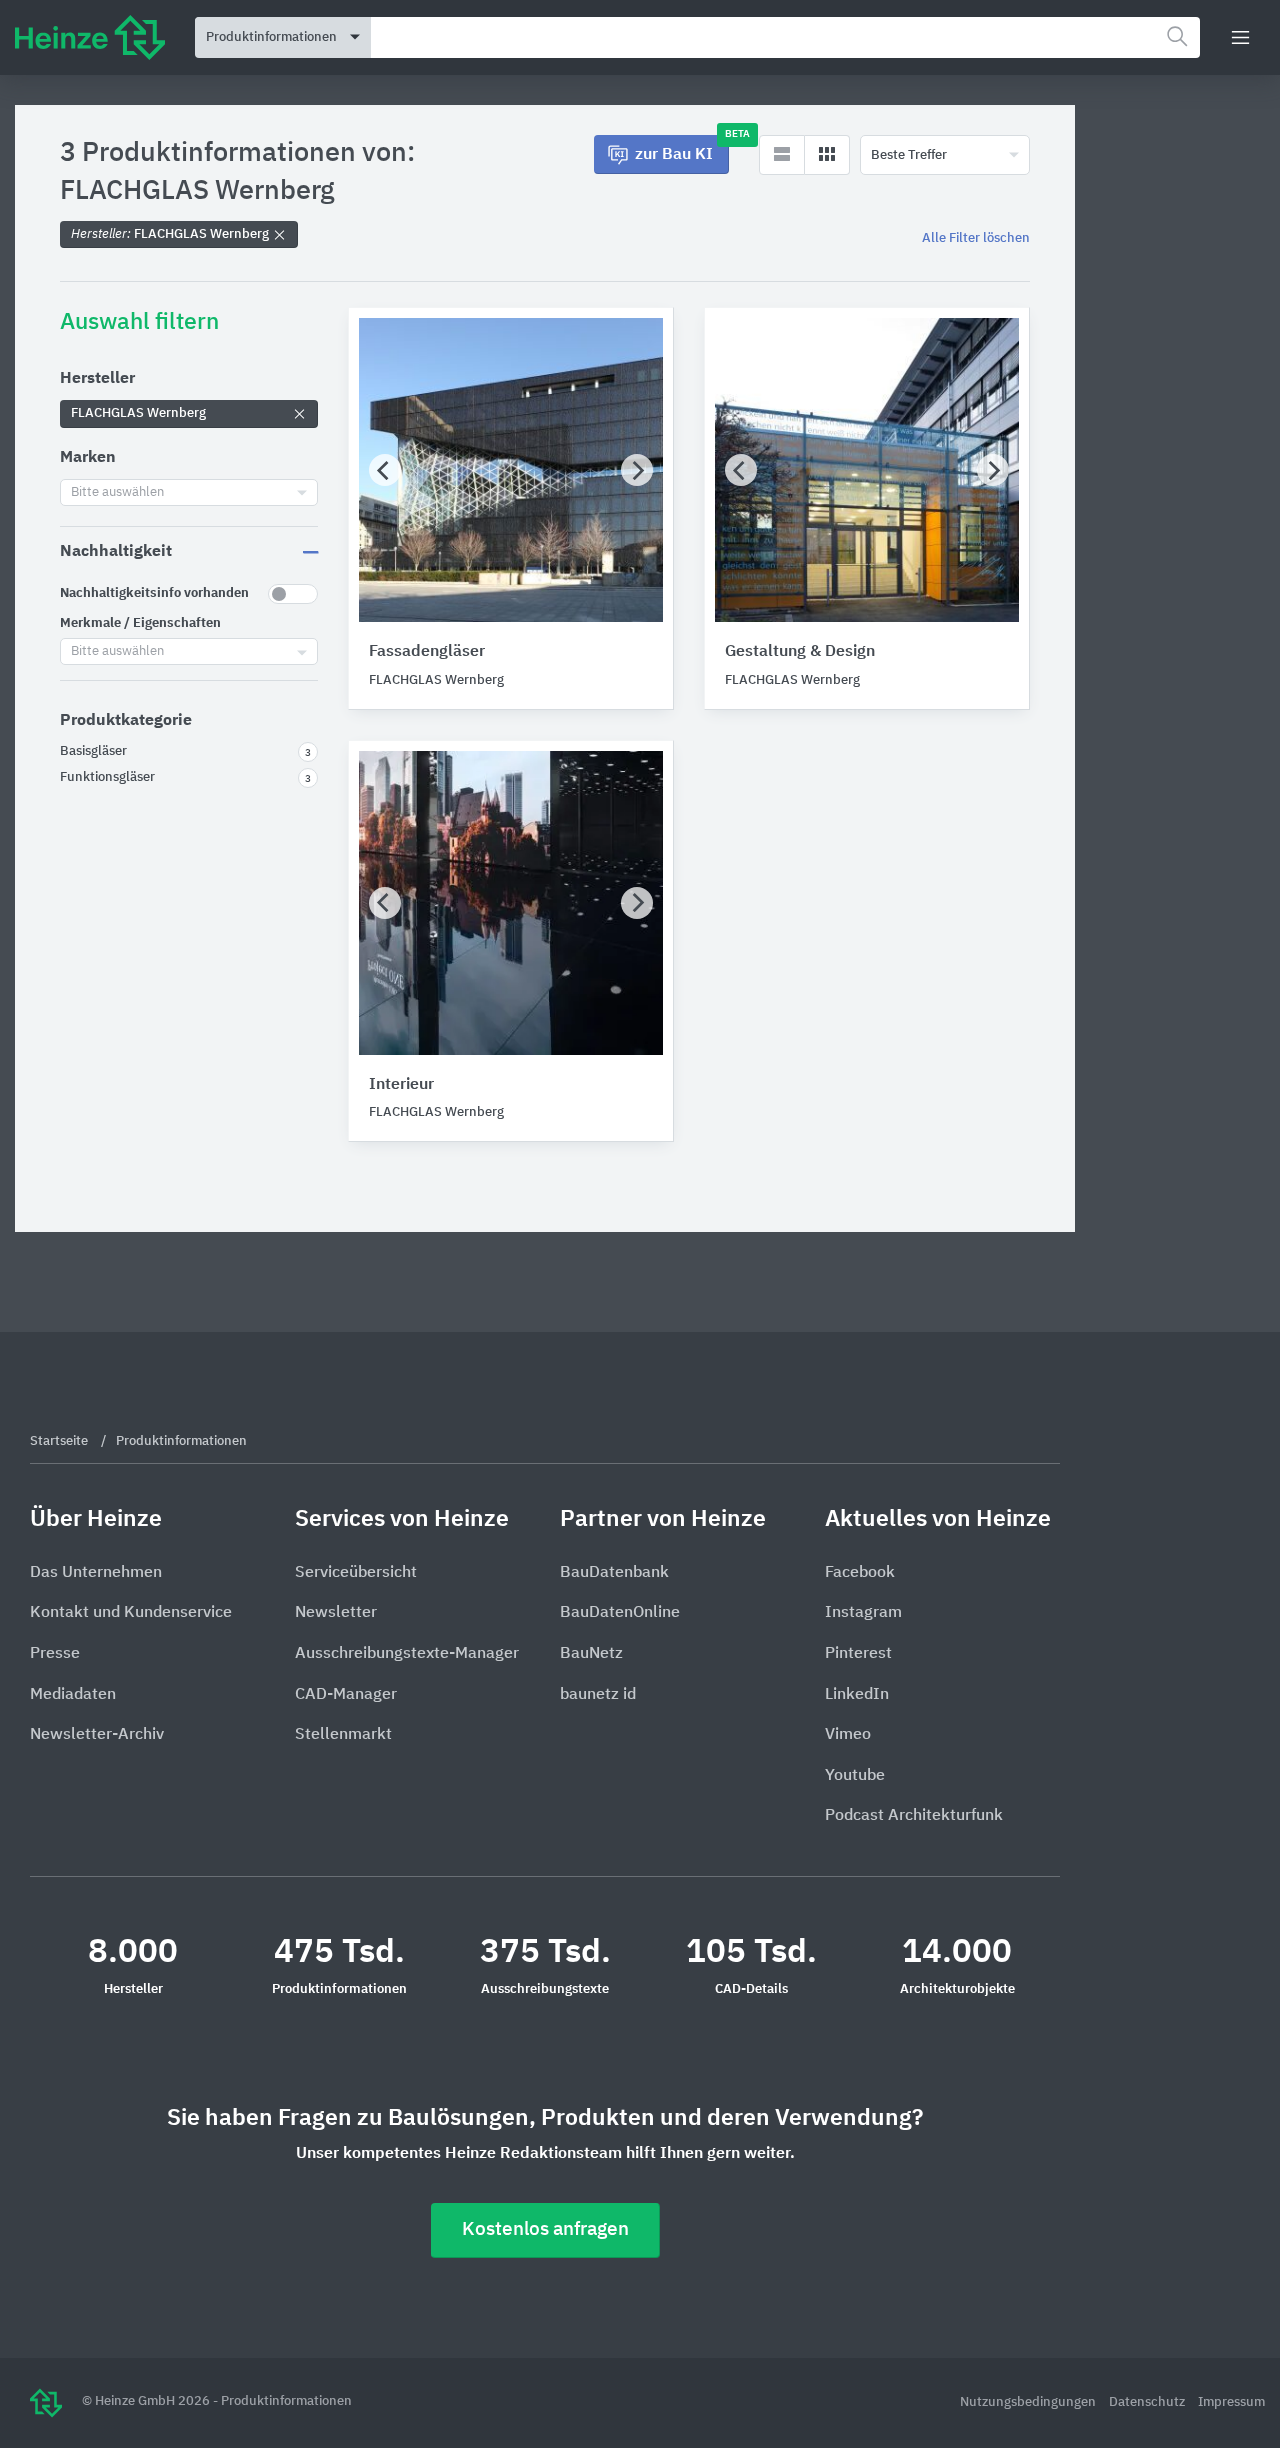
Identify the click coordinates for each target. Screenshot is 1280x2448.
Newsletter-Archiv (97, 1735)
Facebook (860, 1573)
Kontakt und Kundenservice (131, 1613)
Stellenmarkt (343, 1735)
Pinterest (858, 1654)
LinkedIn (857, 1695)
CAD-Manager (346, 1695)
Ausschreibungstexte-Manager (407, 1654)
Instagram (863, 1613)
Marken (88, 458)
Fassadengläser (427, 652)
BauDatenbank (614, 1573)
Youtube (855, 1776)
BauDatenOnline (620, 1613)
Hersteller (97, 379)
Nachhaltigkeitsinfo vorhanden (154, 593)
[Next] (637, 470)
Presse (55, 1654)
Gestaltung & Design (800, 652)
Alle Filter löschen (976, 238)
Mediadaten (73, 1695)
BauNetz (591, 1654)
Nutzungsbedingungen (1029, 2402)
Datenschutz (1148, 2402)
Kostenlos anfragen (545, 2229)
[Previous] (385, 470)
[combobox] (785, 37)
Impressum (1231, 2402)
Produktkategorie (126, 721)
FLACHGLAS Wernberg (171, 234)
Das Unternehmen (96, 1573)
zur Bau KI (682, 149)
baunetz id (598, 1695)
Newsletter (336, 1613)
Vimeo (848, 1735)
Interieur (401, 1085)
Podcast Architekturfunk (914, 1816)
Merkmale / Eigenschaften (140, 623)
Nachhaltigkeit (116, 552)
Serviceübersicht (356, 1573)
